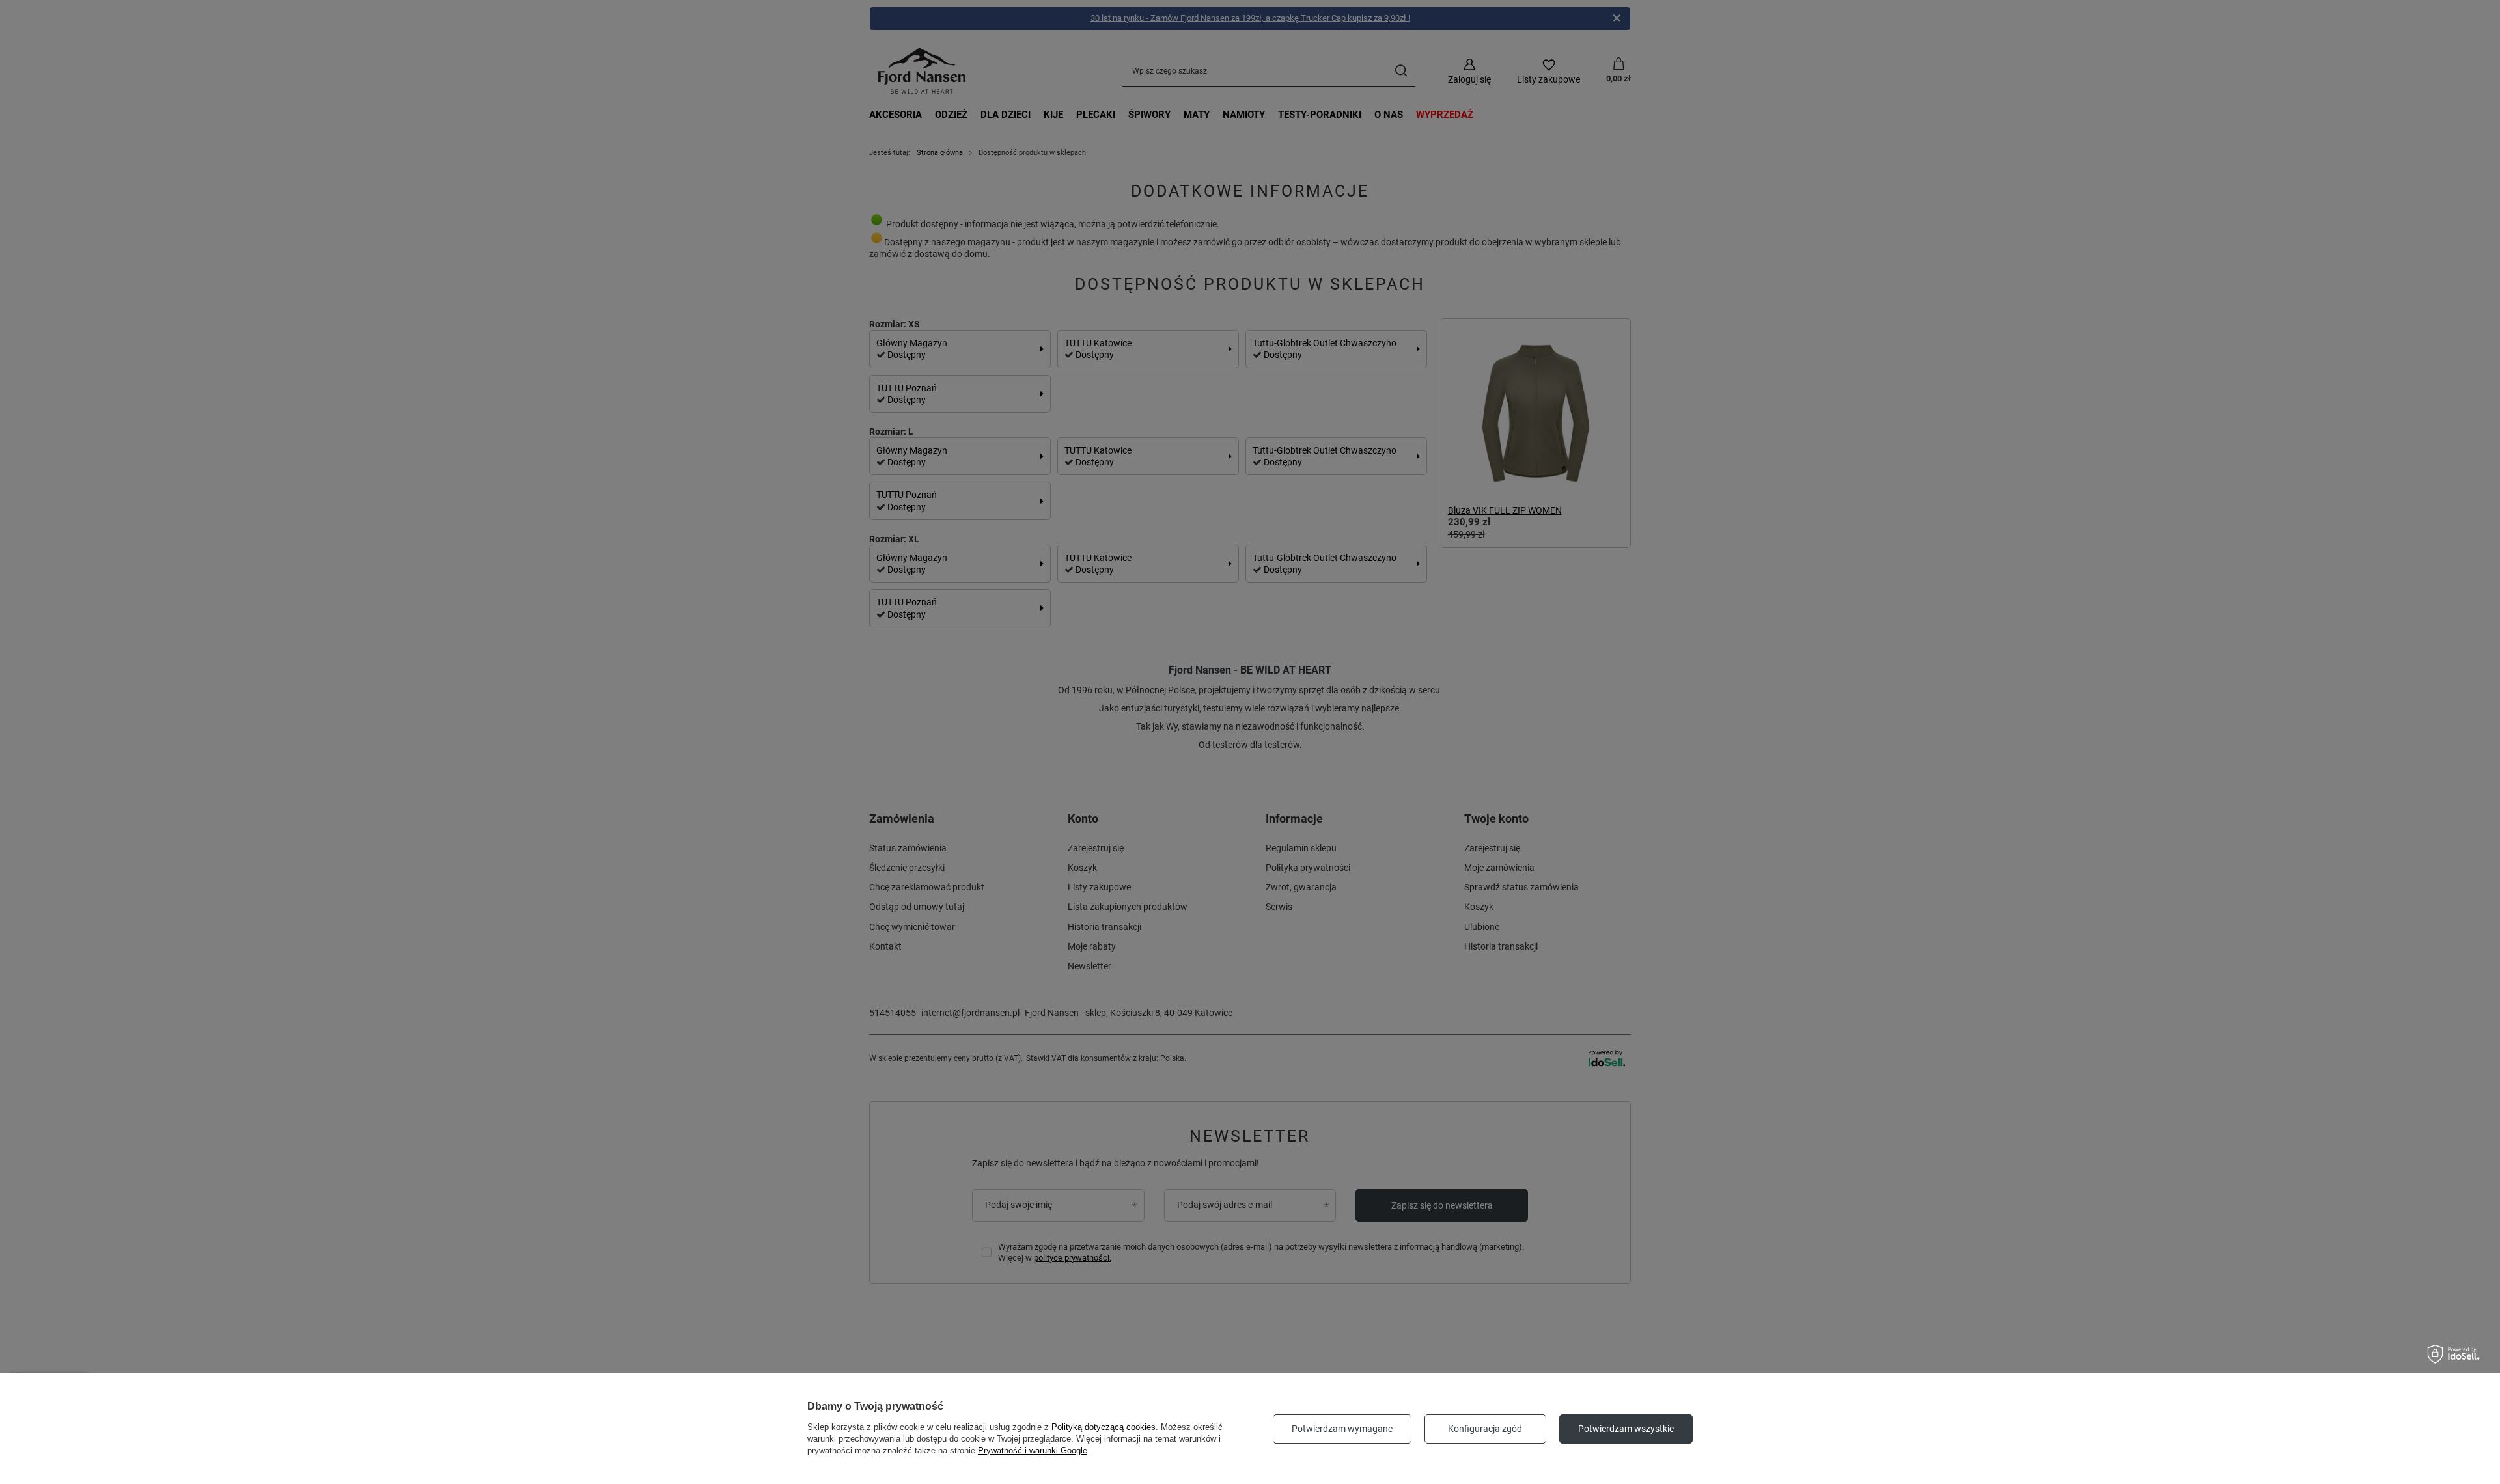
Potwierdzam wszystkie (1626, 1429)
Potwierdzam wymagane (1342, 1429)
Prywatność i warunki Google (1033, 1450)
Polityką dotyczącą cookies (1104, 1427)
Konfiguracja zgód (1485, 1429)
